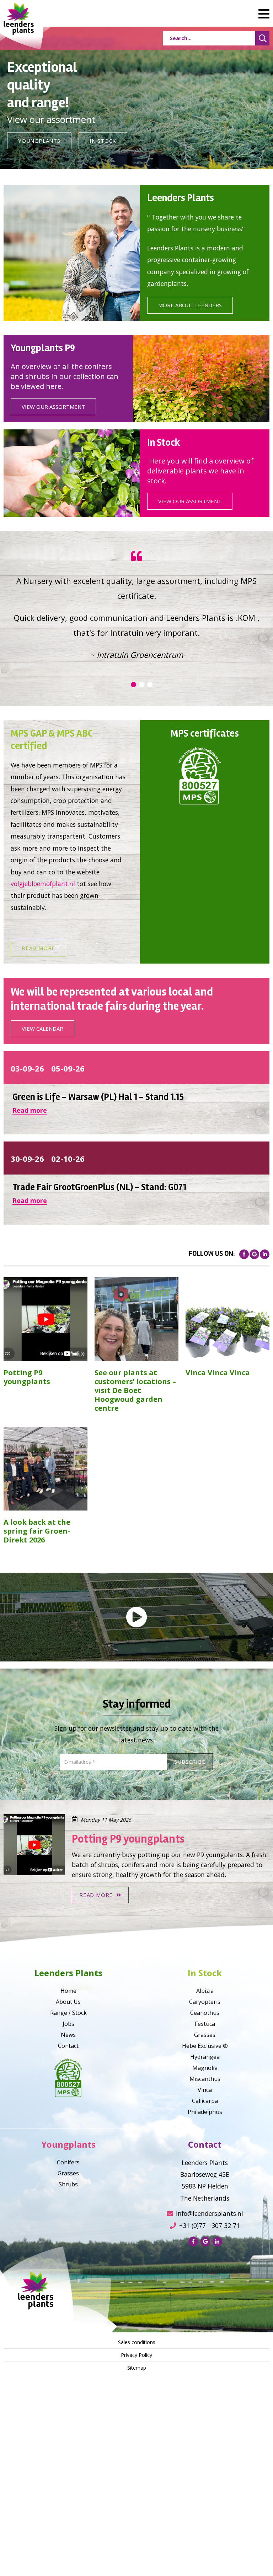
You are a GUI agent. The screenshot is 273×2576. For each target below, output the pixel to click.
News (68, 2196)
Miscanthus (205, 2240)
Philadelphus (205, 2273)
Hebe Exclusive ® (205, 2207)
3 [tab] (150, 846)
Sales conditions (137, 2503)
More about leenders (190, 305)
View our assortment (53, 407)
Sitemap (137, 2529)
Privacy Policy (136, 2516)
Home (68, 2152)
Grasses (205, 2196)
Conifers (68, 2323)
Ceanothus (205, 2174)
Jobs (68, 2185)
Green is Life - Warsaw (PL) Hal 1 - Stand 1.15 (98, 1258)
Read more (38, 1109)
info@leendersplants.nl (210, 2375)
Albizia (205, 2152)
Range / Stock (68, 2174)
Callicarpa (205, 2262)
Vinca (205, 2251)
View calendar (42, 1190)
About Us (68, 2163)
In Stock (103, 141)
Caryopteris (205, 2163)
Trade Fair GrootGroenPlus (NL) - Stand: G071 (99, 1349)
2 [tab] (141, 846)
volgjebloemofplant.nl (43, 1045)
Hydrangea (205, 2218)
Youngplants (39, 141)
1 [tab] (133, 846)
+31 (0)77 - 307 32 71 (210, 2387)
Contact (68, 2207)
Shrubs (68, 2345)
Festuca (205, 2185)
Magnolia (205, 2229)
